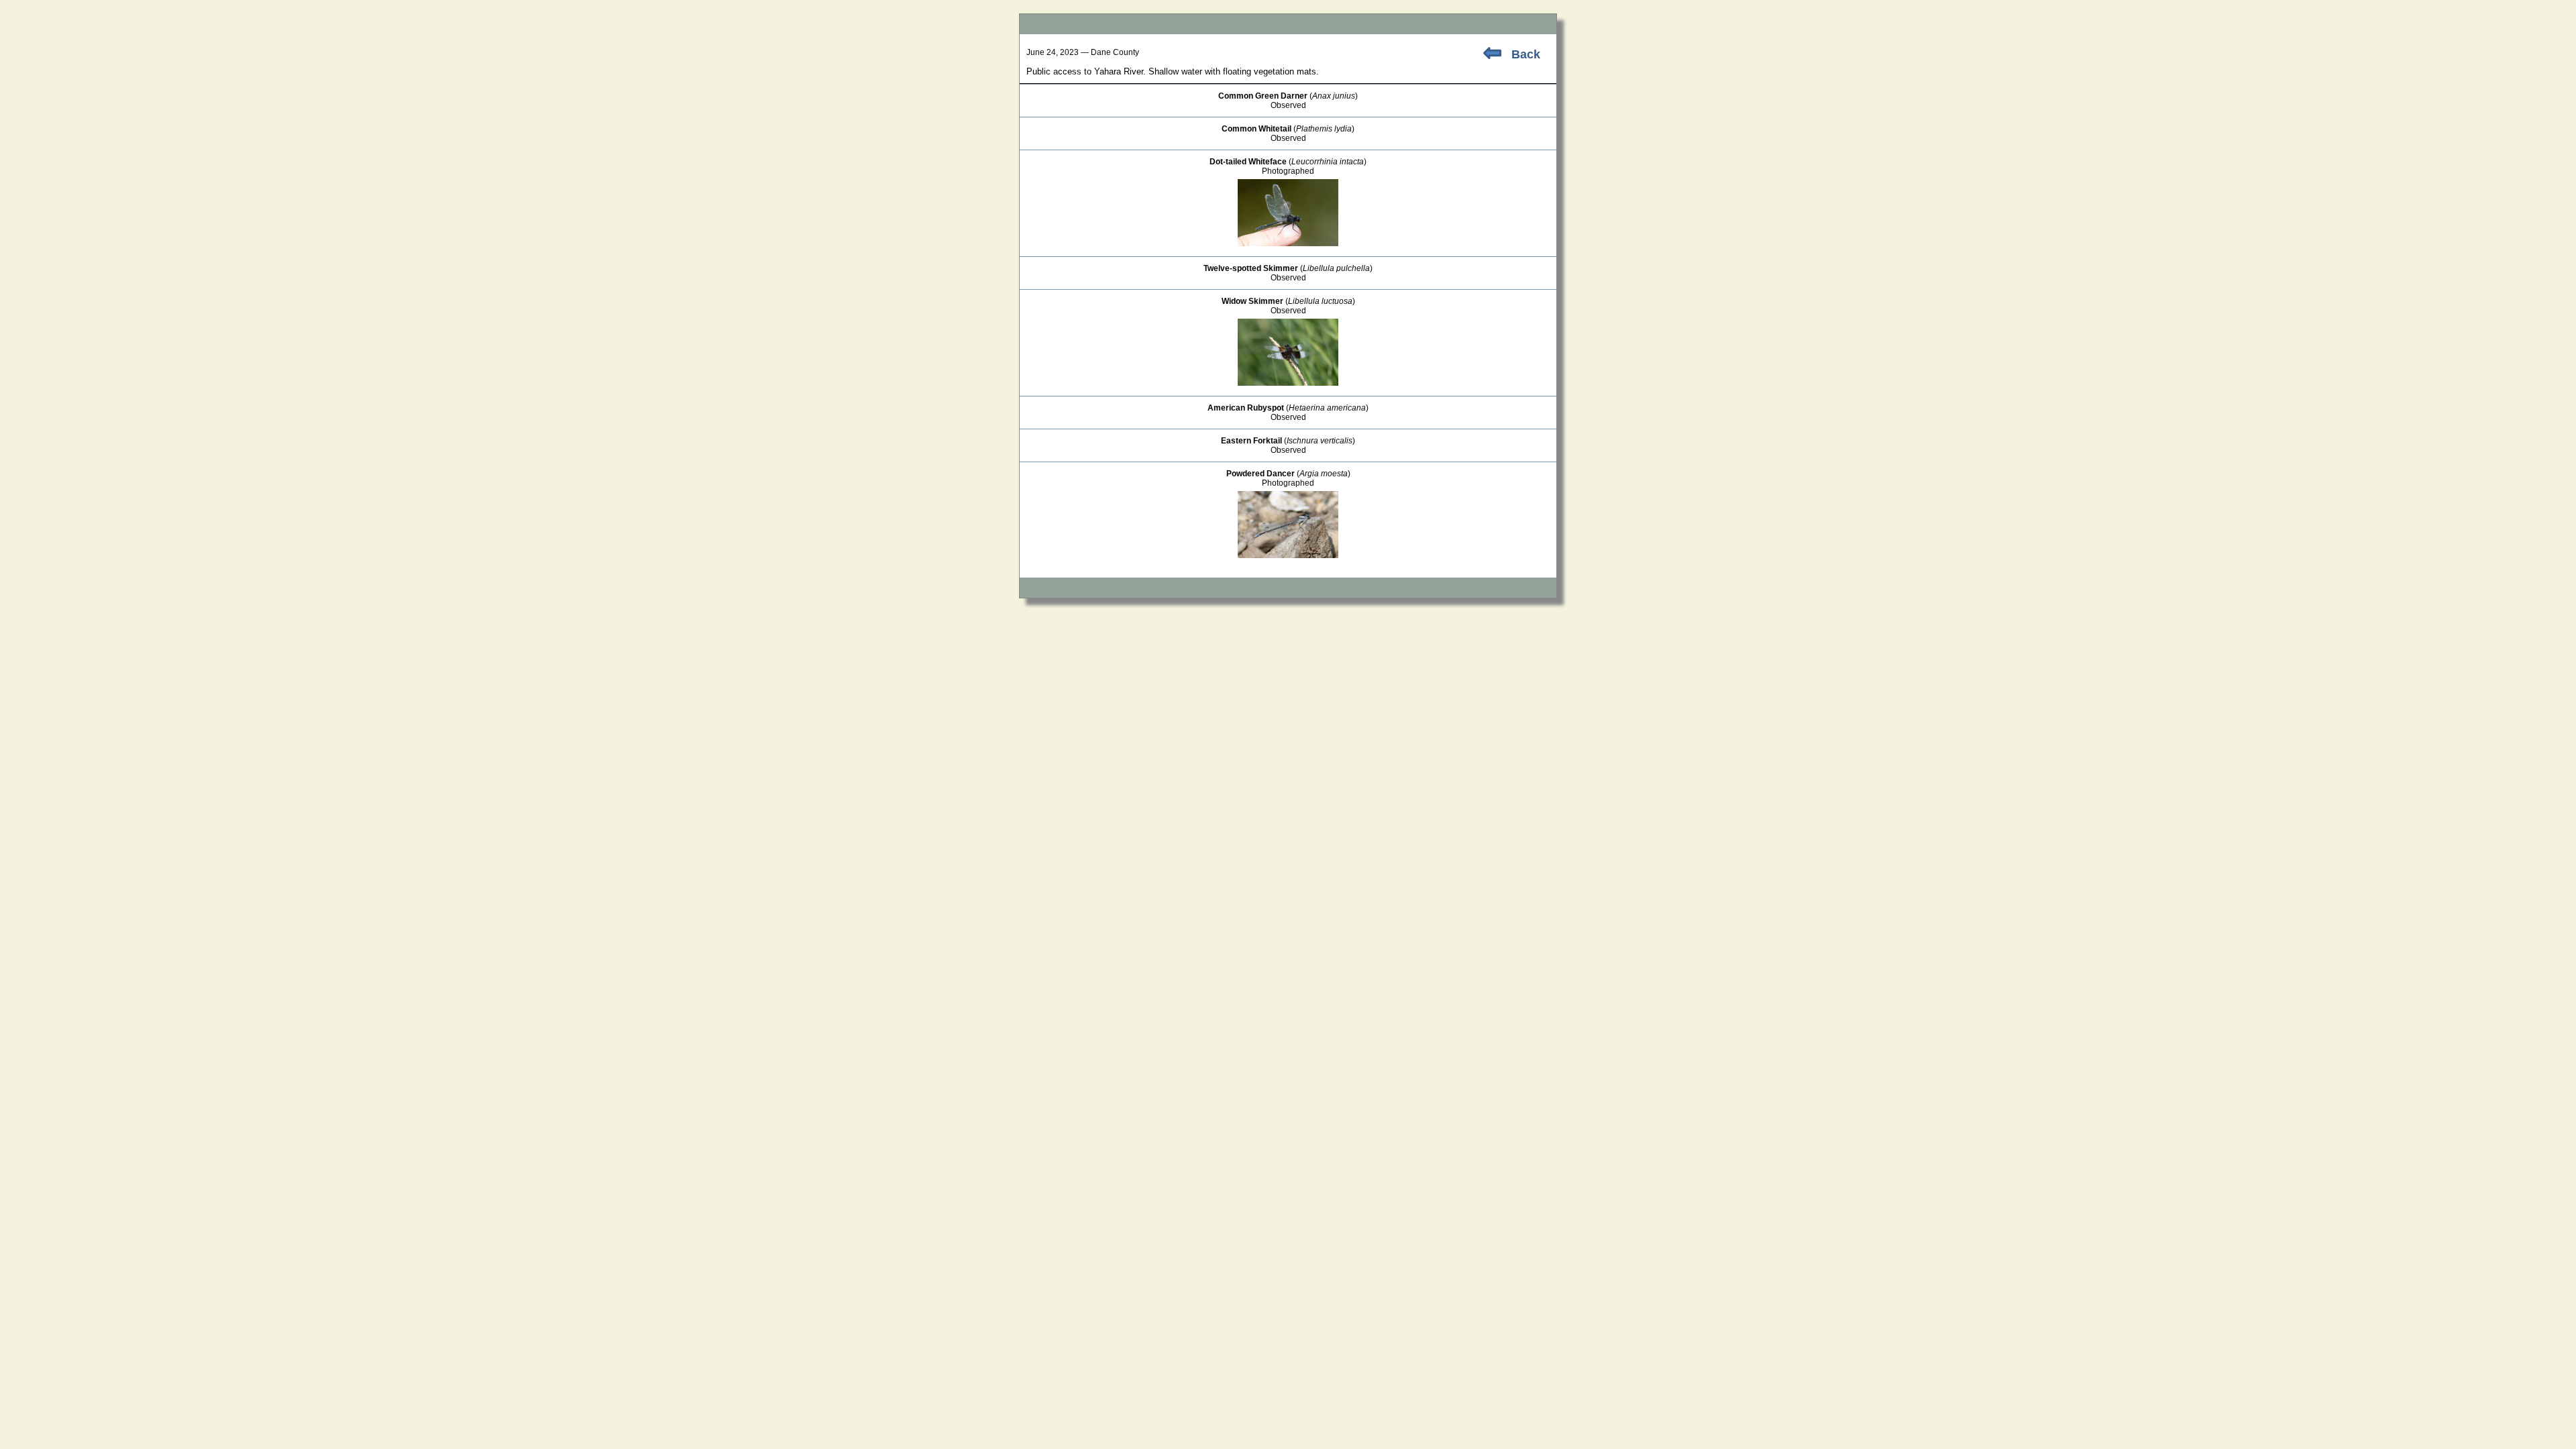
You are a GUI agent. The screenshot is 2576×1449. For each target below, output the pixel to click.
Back (1526, 54)
